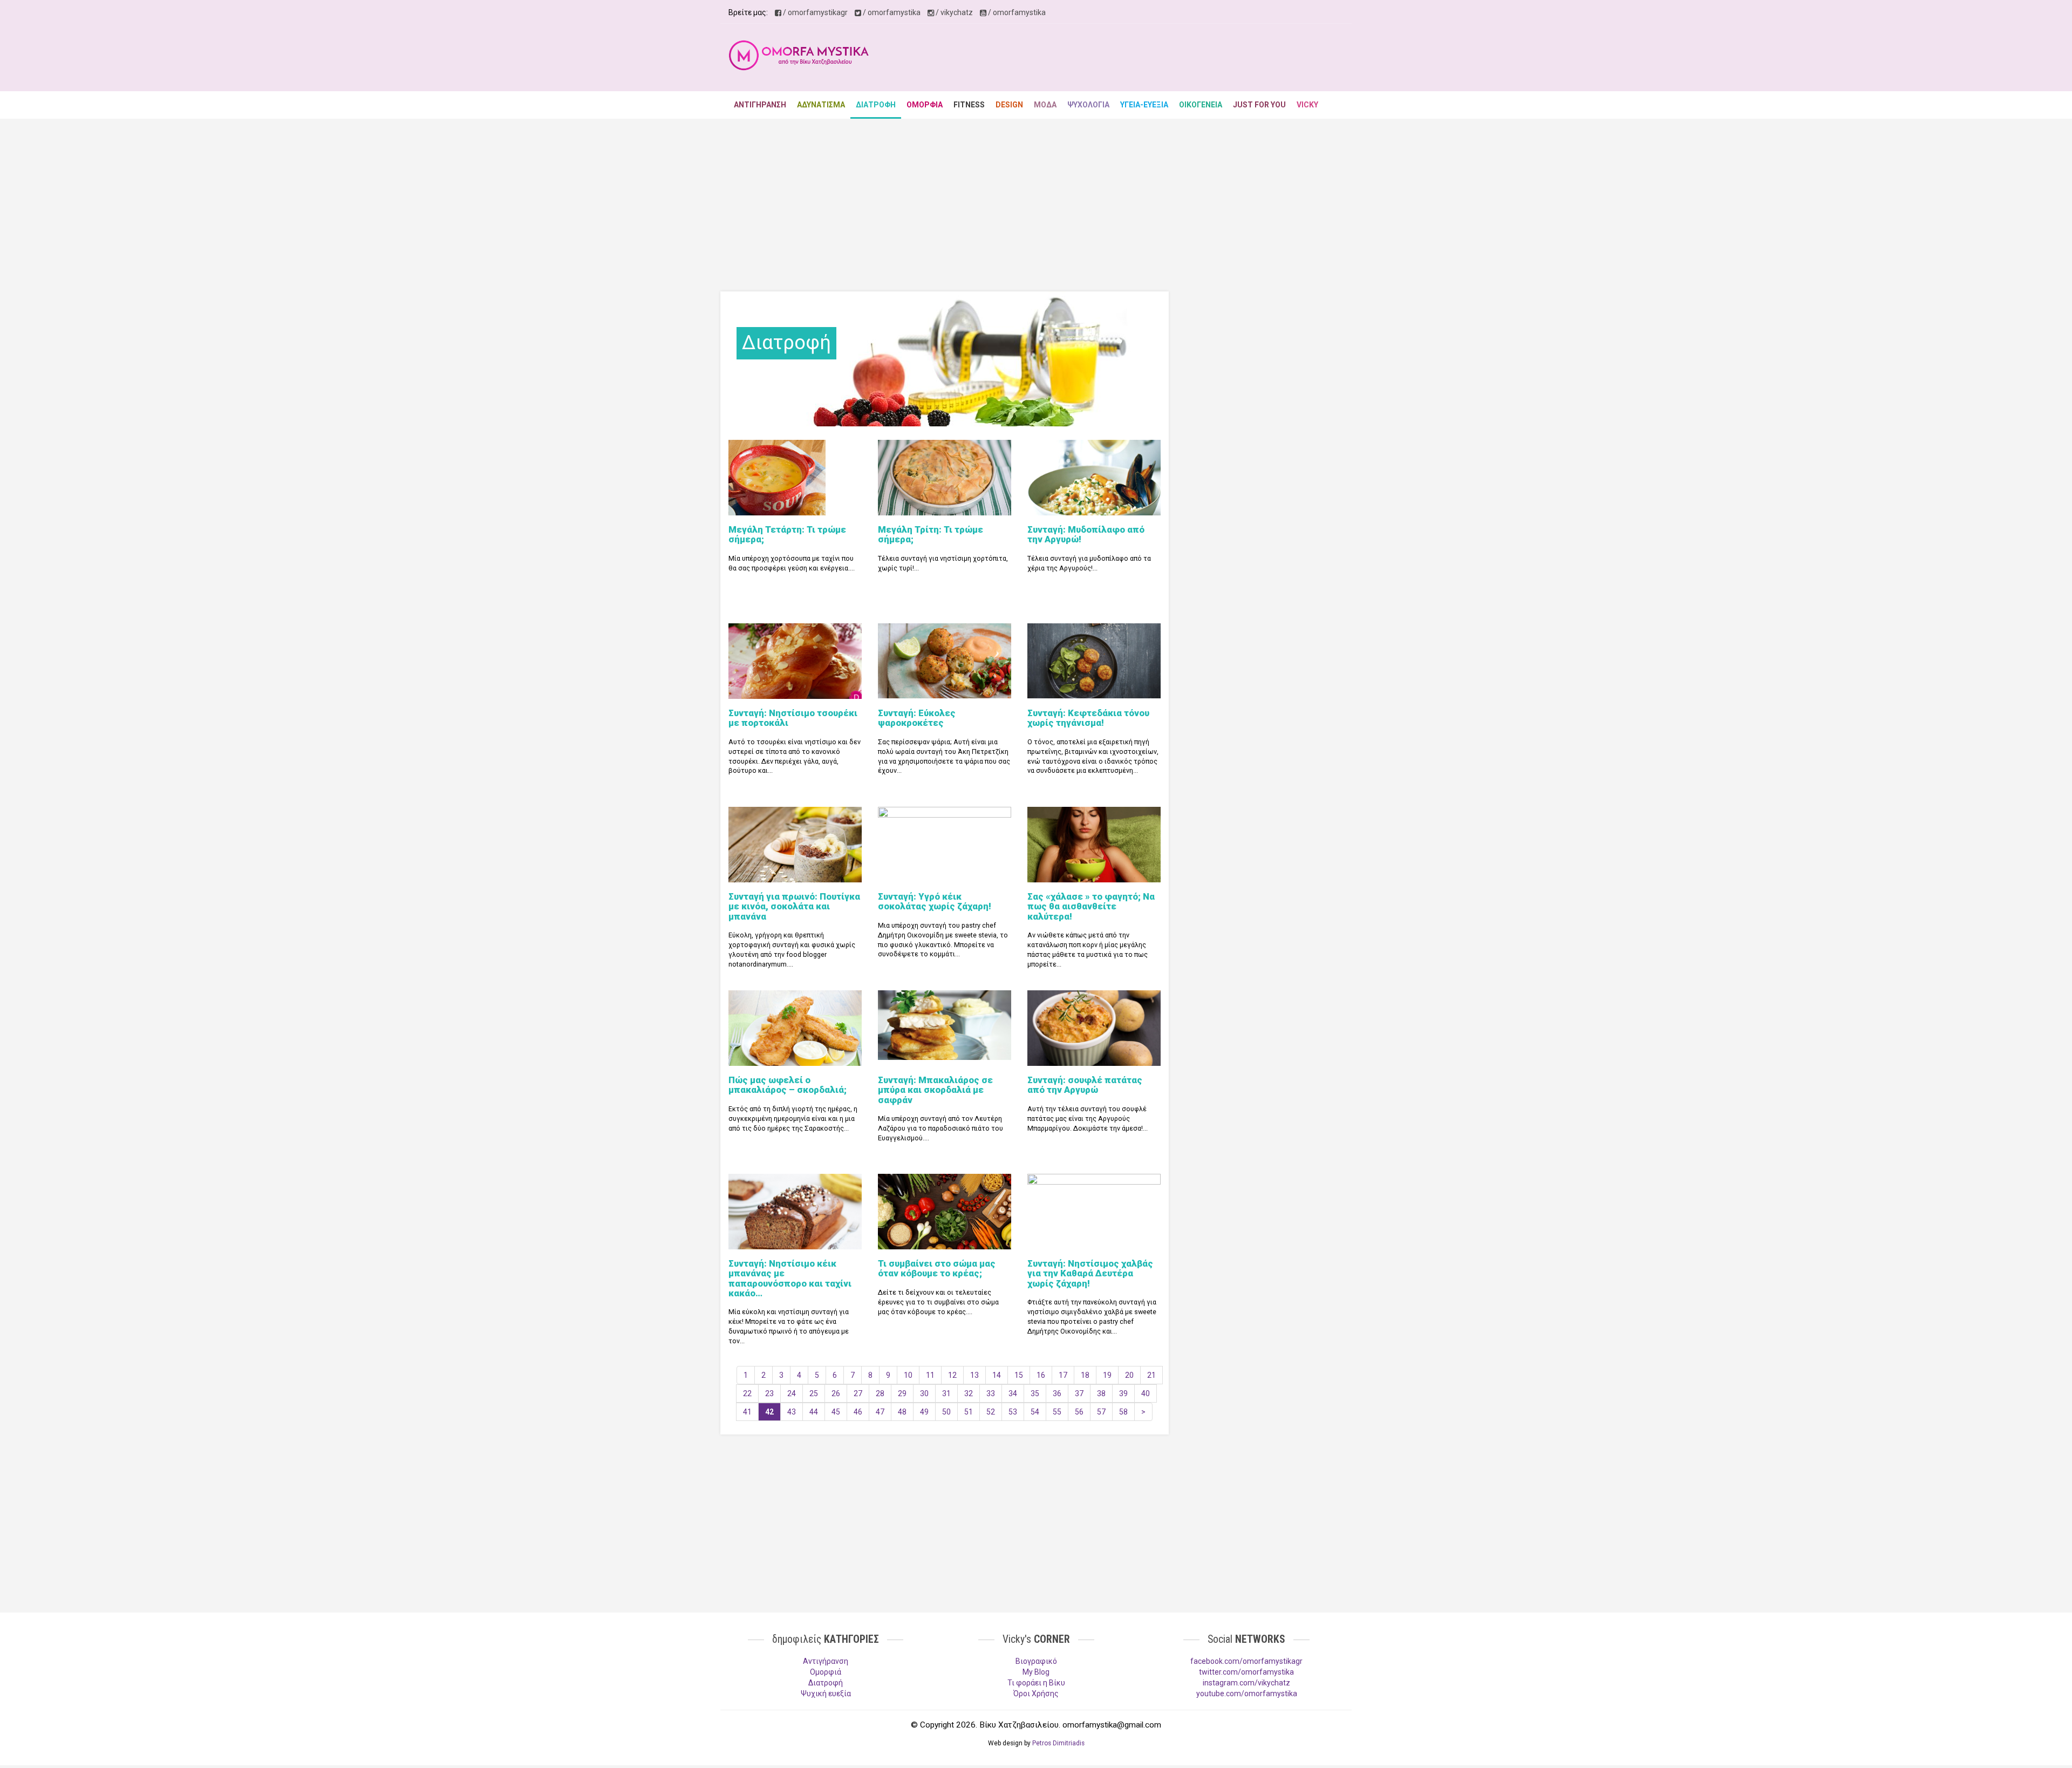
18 (1085, 1375)
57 (1101, 1412)
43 (792, 1412)
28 (880, 1393)
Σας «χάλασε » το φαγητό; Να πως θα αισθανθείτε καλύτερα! (1091, 906)
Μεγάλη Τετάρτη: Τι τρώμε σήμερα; (787, 534)
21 (1151, 1375)
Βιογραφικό (1036, 1661)
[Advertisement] (1147, 59)
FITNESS (969, 105)
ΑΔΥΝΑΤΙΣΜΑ (821, 105)
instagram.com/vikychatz (1246, 1683)
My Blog (1036, 1672)
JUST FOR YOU (1259, 105)
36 (1057, 1393)
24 (792, 1393)
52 (991, 1412)
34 (1013, 1393)
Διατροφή (826, 1683)
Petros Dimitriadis (1058, 1743)
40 (1146, 1393)
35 (1035, 1393)
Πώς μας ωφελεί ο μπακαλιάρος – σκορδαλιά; (788, 1085)
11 (930, 1375)
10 (908, 1375)
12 (952, 1375)
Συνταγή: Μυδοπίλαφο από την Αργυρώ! (1086, 534)
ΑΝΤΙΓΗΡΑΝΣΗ (760, 105)
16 (1041, 1375)
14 (997, 1375)
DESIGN (1009, 105)
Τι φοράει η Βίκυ (1036, 1683)
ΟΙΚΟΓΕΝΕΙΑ (1201, 105)
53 (1013, 1412)
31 (946, 1393)
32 (969, 1393)
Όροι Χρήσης (1036, 1694)
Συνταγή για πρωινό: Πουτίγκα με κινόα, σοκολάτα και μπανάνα (794, 906)
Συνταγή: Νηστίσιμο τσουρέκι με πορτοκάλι (793, 718)
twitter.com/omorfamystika (1246, 1672)
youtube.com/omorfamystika (1247, 1694)
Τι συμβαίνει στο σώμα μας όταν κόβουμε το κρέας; (937, 1268)
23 (769, 1393)
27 (858, 1393)
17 (1063, 1375)
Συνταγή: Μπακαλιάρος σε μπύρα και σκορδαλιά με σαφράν (935, 1090)
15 (1019, 1375)
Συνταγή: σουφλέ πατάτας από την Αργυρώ (1085, 1085)
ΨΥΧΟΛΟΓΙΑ (1088, 105)
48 (902, 1412)
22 (747, 1393)
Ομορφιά (826, 1672)
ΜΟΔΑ (1045, 105)
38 (1101, 1393)
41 (747, 1412)
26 (836, 1393)
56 (1079, 1412)
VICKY (1307, 105)
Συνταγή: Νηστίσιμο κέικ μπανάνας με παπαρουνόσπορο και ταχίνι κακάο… (790, 1278)
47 (880, 1412)
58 (1123, 1412)
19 (1107, 1375)
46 (858, 1412)
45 (836, 1412)
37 (1079, 1393)
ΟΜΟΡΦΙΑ (925, 105)
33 (991, 1393)
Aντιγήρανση (826, 1661)
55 (1057, 1412)
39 (1123, 1393)
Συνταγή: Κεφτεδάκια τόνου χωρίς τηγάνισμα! (1088, 718)
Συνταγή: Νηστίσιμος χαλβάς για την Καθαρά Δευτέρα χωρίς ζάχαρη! (1090, 1273)
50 (946, 1412)
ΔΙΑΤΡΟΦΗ (876, 105)
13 (974, 1375)
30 (924, 1393)
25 (814, 1393)
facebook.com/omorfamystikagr (1246, 1661)
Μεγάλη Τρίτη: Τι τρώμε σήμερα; (931, 534)
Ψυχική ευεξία (826, 1694)
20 (1129, 1375)
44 (814, 1412)
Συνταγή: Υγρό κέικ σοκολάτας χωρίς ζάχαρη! (935, 901)
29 (902, 1393)
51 (969, 1412)
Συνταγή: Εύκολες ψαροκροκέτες (917, 718)
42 (769, 1412)
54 (1035, 1412)
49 (924, 1412)
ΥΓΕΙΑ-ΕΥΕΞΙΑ (1144, 105)
